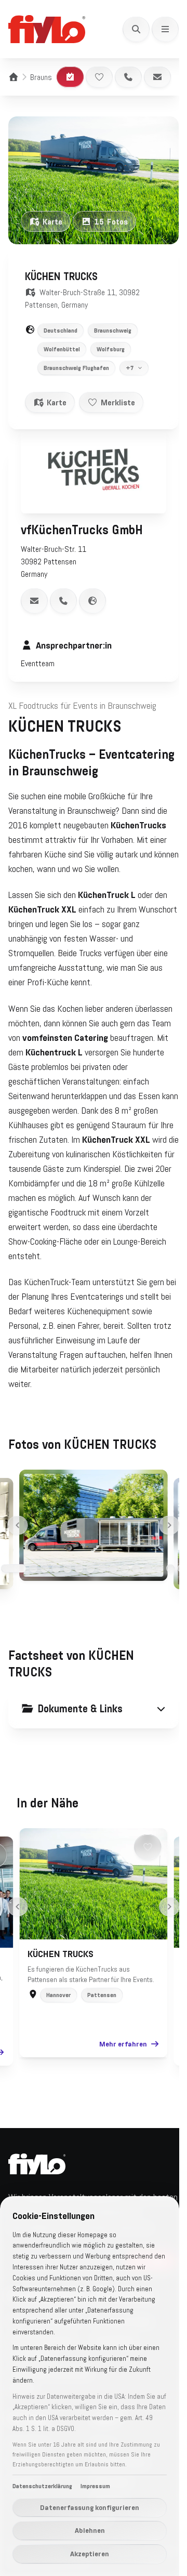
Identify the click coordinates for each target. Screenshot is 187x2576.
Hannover (55, 2016)
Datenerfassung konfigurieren (90, 2507)
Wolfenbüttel (62, 349)
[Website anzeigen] (92, 590)
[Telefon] (128, 77)
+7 (130, 362)
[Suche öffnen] (136, 29)
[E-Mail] (157, 77)
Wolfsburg (111, 349)
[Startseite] (14, 77)
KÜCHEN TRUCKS (57, 1975)
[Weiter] (165, 1546)
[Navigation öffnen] (165, 29)
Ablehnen (90, 2530)
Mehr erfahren (119, 2065)
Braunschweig (52, 77)
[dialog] (90, 2386)
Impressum (95, 2486)
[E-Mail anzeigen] (34, 590)
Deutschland (61, 331)
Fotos (111, 221)
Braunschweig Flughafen (76, 368)
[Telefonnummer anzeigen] (63, 590)
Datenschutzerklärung (42, 2486)
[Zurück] (14, 1546)
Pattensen (98, 2016)
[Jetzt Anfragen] (70, 77)
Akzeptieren (90, 2554)
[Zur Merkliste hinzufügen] (99, 77)
